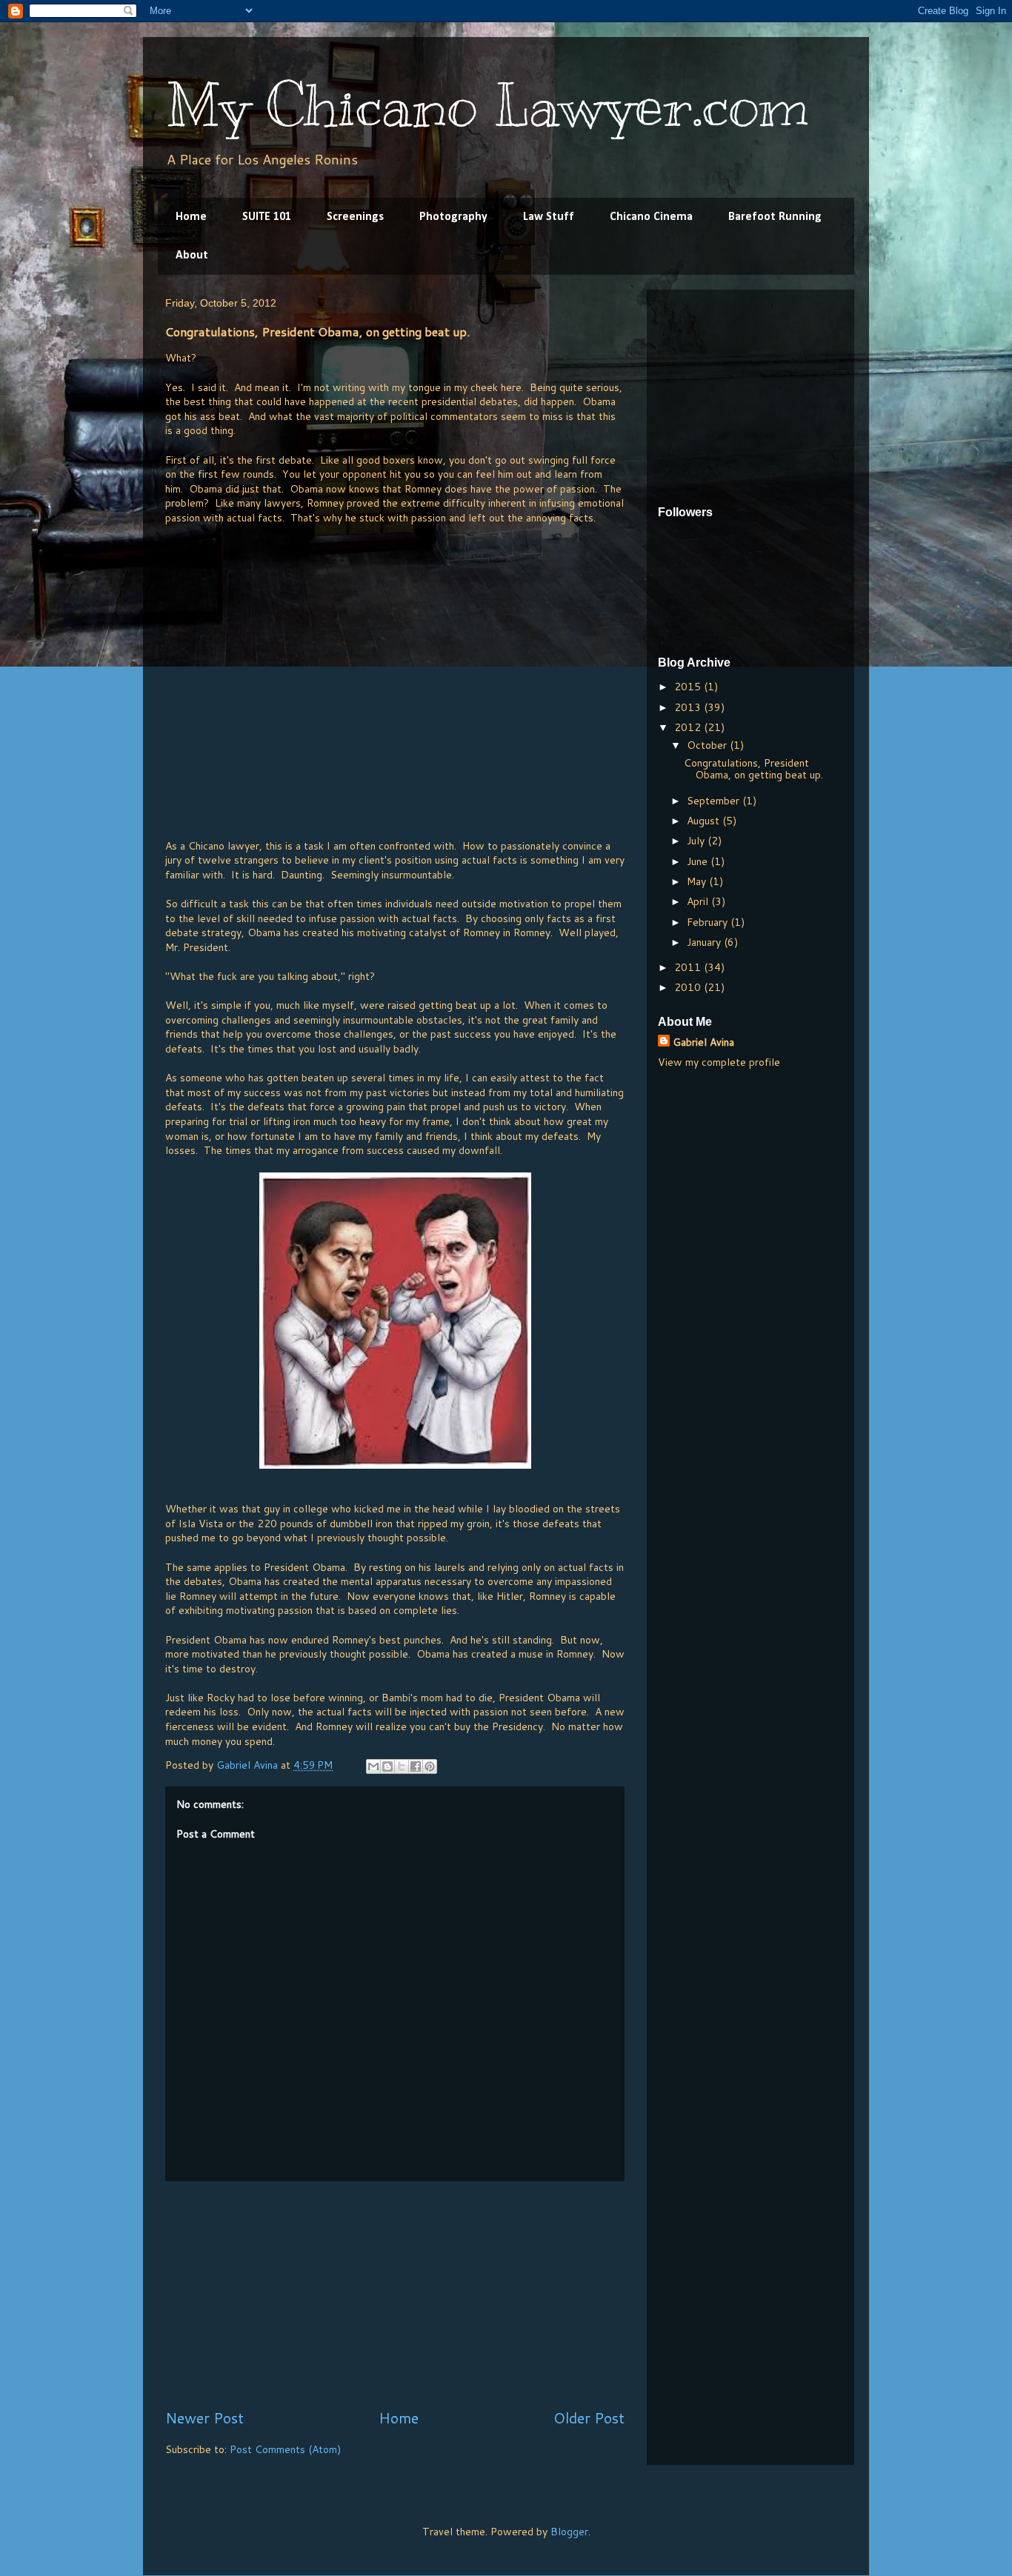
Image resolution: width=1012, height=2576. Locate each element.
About (192, 256)
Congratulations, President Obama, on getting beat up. (753, 769)
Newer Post (204, 2418)
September (715, 801)
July (697, 841)
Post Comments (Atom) (285, 2449)
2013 (689, 707)
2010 (689, 987)
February (709, 922)
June (699, 861)
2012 (689, 727)
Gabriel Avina (703, 1042)
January (705, 942)
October (708, 745)
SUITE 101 (267, 217)
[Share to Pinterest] (430, 1766)
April (699, 901)
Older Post (589, 2418)
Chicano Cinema (651, 217)
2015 (689, 687)
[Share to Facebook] (416, 1766)
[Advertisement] (395, 2295)
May (698, 881)
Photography (453, 217)
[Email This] (373, 1766)
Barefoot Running (775, 217)
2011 (689, 967)
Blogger (569, 2532)
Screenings (355, 217)
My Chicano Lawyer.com (487, 106)
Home (191, 217)
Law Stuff (549, 217)
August (705, 821)
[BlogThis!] (387, 1766)
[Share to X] (402, 1766)
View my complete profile (719, 1062)
